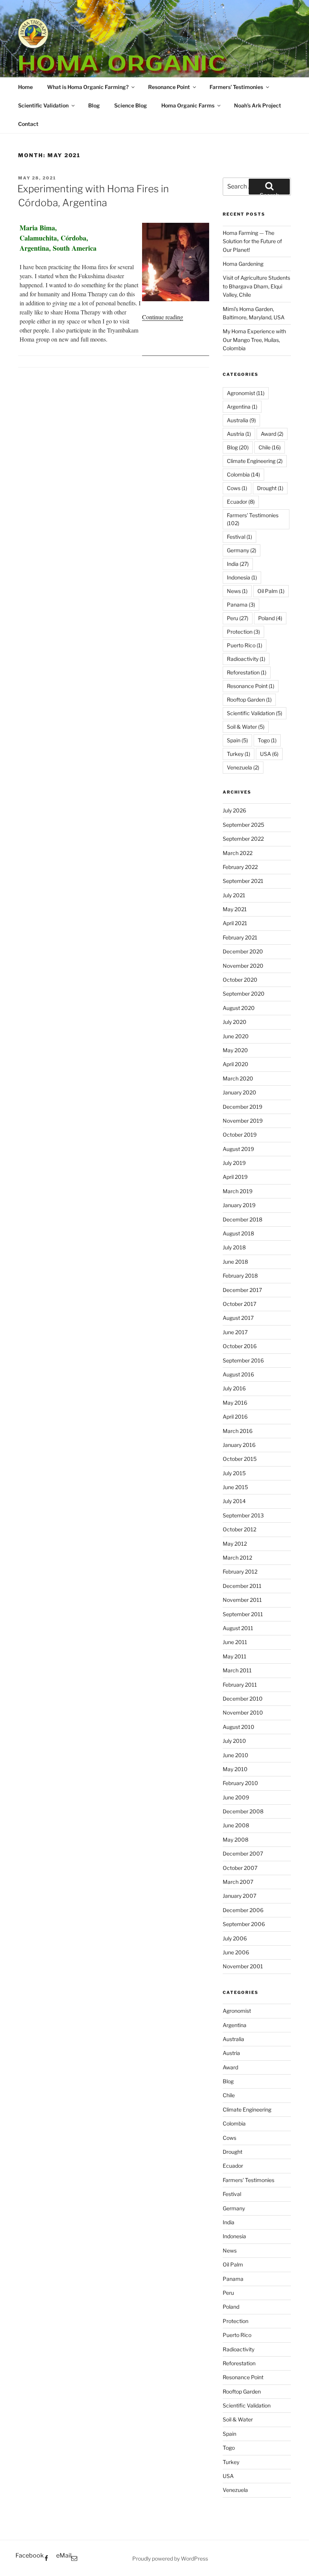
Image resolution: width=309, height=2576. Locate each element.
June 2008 (236, 1825)
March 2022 (238, 853)
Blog (94, 105)
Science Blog (131, 105)
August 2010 (239, 1727)
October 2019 (240, 1135)
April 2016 (235, 1417)
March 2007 (238, 1882)
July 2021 (234, 895)
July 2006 (235, 1938)
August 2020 (239, 1008)
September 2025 (243, 825)
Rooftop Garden (249, 700)
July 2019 (234, 1163)
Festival (239, 537)
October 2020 (240, 980)
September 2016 (243, 1360)
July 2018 (234, 1247)
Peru (238, 618)
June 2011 (235, 1642)
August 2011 (238, 1628)
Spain (237, 740)
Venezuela (243, 767)
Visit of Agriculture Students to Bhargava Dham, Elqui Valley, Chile (256, 286)
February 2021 (240, 937)
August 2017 (238, 1318)
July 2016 (234, 1388)
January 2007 (239, 1896)
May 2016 (235, 1403)
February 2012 (240, 1571)
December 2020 (243, 951)
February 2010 (240, 1783)
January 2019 (239, 1205)
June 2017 (235, 1332)
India (238, 564)
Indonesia (242, 577)
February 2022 (240, 867)
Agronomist (246, 393)
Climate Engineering (255, 461)
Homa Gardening (243, 264)
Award (272, 434)
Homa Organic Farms (188, 105)
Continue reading (163, 317)
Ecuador (241, 502)
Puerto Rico (245, 645)
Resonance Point (169, 87)
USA (269, 754)
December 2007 (243, 1853)
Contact (28, 124)
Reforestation (247, 672)
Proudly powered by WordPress (170, 2558)
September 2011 (243, 1614)
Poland (270, 618)
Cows (237, 488)
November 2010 (243, 1712)
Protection (243, 632)
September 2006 (244, 1924)
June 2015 (235, 1487)
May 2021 (235, 909)
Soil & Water (246, 727)
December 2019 (242, 1107)
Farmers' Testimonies (253, 519)
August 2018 (238, 1233)
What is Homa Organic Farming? (88, 87)
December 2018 (242, 1219)
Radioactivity (246, 659)
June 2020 (236, 1036)
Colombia (243, 474)
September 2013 (243, 1515)
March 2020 (238, 1078)
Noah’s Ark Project (258, 105)
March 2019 (238, 1191)
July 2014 (234, 1501)
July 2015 (234, 1473)
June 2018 (235, 1262)
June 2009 (236, 1797)
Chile (270, 447)
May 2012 (235, 1544)
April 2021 (235, 923)
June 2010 (236, 1755)
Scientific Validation (43, 105)
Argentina (242, 407)
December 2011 (242, 1586)
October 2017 (239, 1304)
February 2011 (240, 1685)
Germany (242, 550)
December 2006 (243, 1910)
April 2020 (236, 1064)
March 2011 (237, 1670)
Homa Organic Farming (122, 76)
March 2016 (238, 1431)
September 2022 (243, 839)
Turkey (239, 754)
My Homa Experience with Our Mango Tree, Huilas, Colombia (254, 340)
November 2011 (242, 1600)
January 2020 (239, 1092)
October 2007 (240, 1868)
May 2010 (235, 1769)
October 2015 (240, 1459)
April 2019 (235, 1177)
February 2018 (240, 1276)
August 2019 (238, 1149)
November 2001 (243, 1966)
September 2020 (244, 994)
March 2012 (237, 1558)
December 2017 (242, 1290)
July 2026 (234, 810)
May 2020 (235, 1050)
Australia (241, 420)
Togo (267, 740)
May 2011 (235, 1656)
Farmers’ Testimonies (236, 87)
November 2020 (243, 966)
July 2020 (235, 1022)
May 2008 (236, 1840)
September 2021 (243, 881)
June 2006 (236, 1952)
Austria (239, 434)
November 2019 (243, 1121)
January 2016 (239, 1445)
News (237, 591)
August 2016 (238, 1374)
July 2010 (234, 1741)
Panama (241, 605)
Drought (270, 488)
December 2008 (243, 1811)
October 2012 (239, 1529)
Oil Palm (271, 591)
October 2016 (240, 1346)
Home (25, 87)
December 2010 (243, 1699)
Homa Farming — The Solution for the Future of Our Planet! (252, 241)
